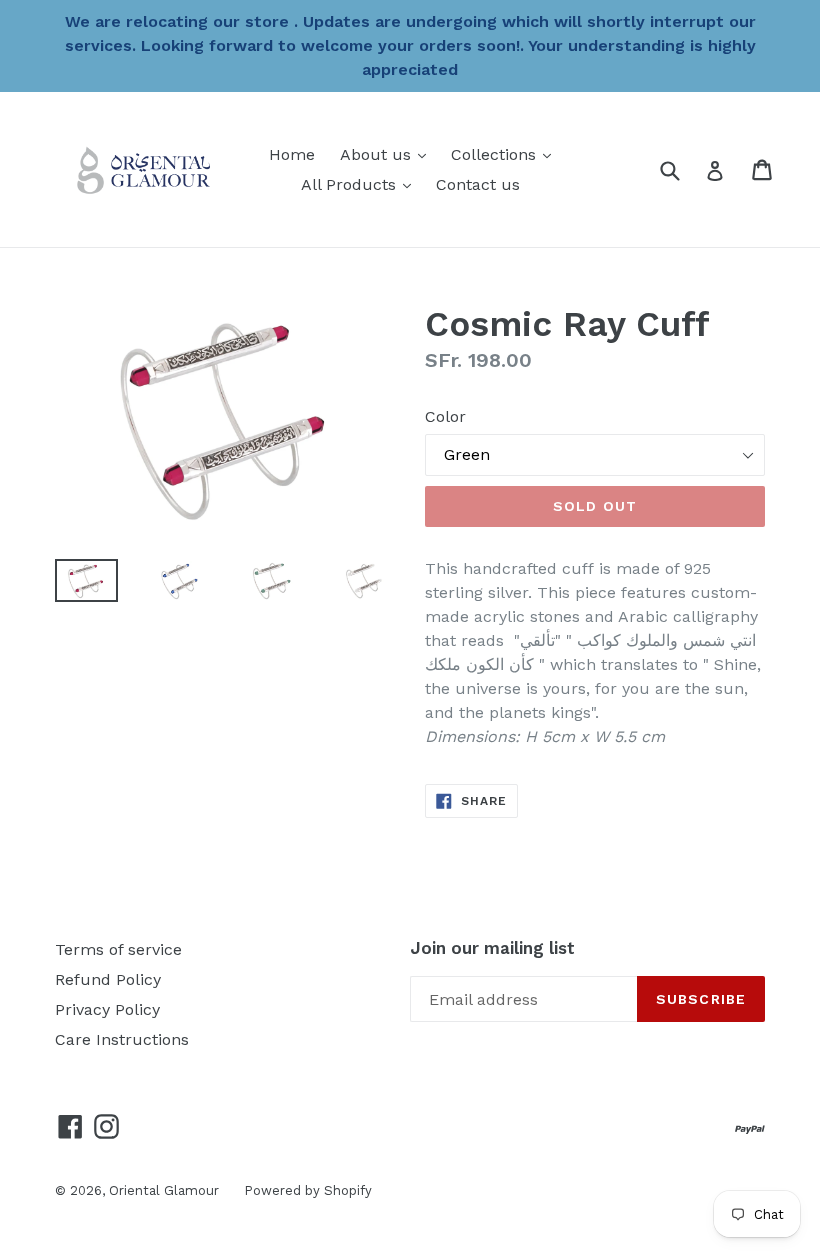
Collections (506, 154)
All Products (361, 184)
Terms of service (118, 949)
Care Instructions (122, 1039)
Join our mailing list (492, 948)
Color (445, 416)
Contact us (478, 184)
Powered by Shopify (308, 1190)
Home (292, 154)
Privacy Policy (107, 1009)
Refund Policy (108, 979)
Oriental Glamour (164, 1190)
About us (388, 154)
